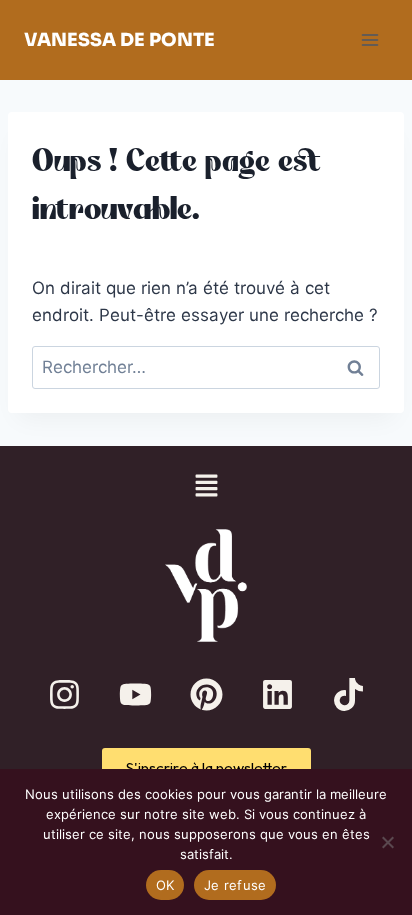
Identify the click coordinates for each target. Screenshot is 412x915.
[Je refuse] (387, 842)
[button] (206, 487)
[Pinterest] (206, 695)
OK (165, 885)
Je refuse (235, 885)
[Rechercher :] (206, 367)
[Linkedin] (277, 695)
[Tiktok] (348, 695)
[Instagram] (64, 695)
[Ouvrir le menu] (369, 39)
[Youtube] (135, 695)
